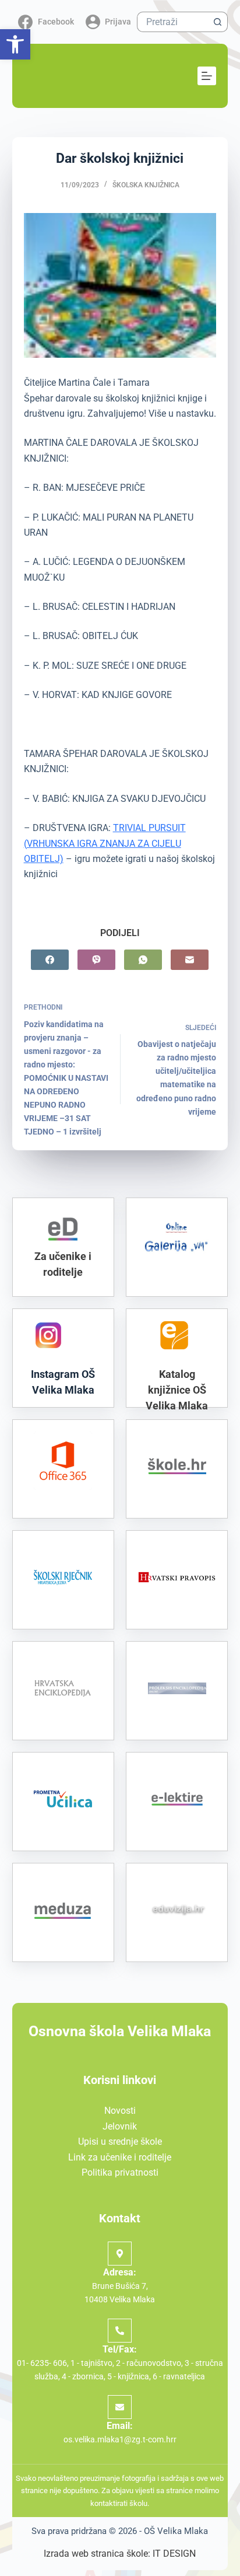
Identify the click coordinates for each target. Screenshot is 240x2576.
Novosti (120, 2111)
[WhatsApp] (143, 960)
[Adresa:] (120, 2254)
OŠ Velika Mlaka (176, 2531)
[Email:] (120, 2407)
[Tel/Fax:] (120, 2331)
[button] (15, 44)
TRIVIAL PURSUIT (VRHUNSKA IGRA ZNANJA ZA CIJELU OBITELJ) (105, 843)
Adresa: (120, 2272)
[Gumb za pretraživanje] (218, 22)
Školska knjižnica (146, 185)
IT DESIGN (174, 2554)
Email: (120, 2426)
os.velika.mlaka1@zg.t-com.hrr (120, 2439)
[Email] (190, 960)
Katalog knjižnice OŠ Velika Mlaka (177, 1390)
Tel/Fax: (120, 2349)
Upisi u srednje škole (120, 2142)
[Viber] (96, 960)
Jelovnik (120, 2126)
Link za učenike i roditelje (120, 2157)
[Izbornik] (207, 76)
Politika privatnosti (120, 2172)
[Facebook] (50, 960)
